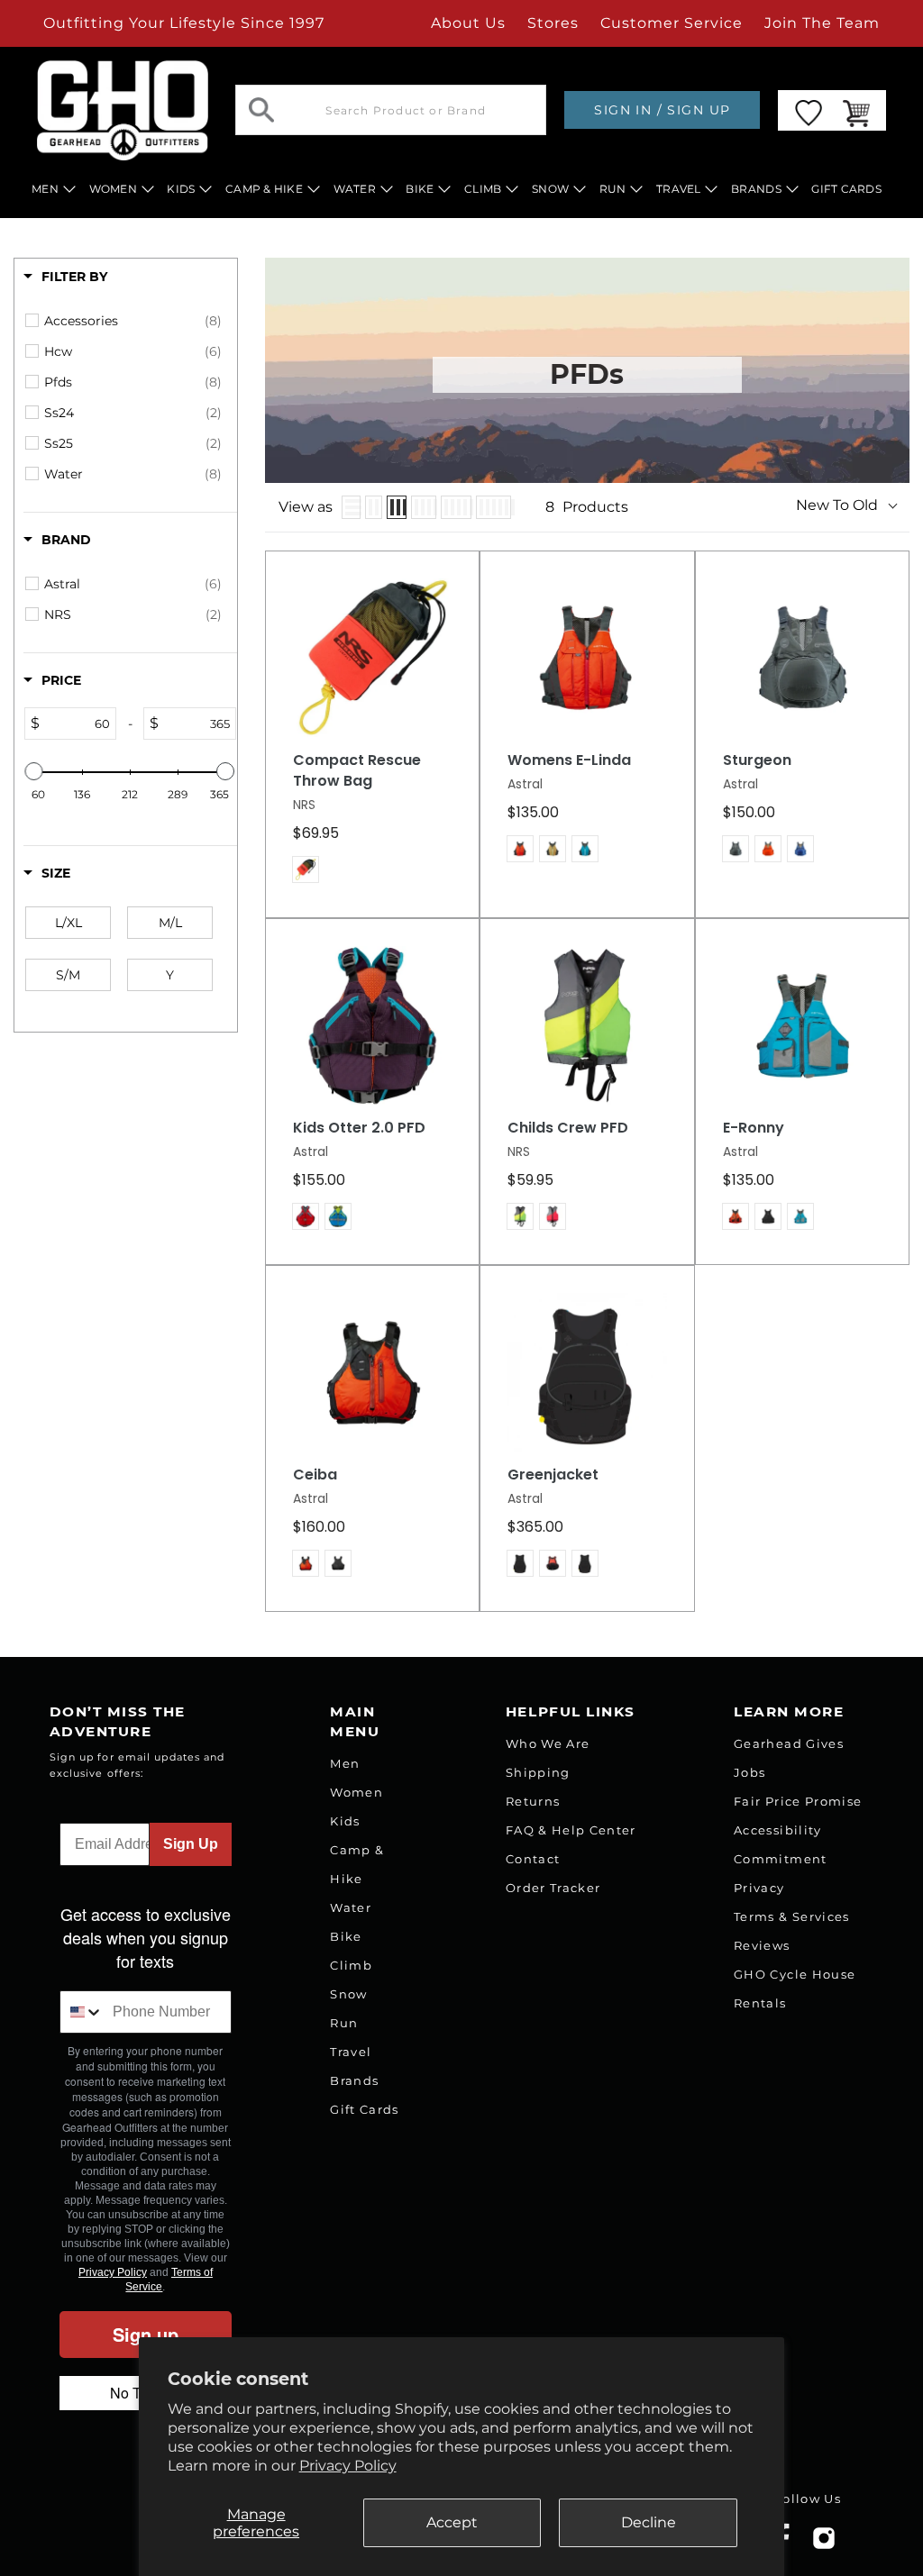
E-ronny (754, 1128)
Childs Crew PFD (568, 1128)
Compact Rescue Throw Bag (357, 771)
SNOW (550, 189)
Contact (533, 1859)
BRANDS (756, 189)
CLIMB (483, 189)
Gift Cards (364, 2109)
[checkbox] (133, 321)
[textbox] (78, 724)
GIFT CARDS (846, 189)
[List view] (352, 507)
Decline (649, 2522)
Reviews (762, 1945)
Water (351, 1907)
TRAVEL (679, 189)
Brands (354, 2080)
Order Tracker (553, 1888)
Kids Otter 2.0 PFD (359, 1128)
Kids (345, 1821)
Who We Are (548, 1743)
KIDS (181, 189)
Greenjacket (553, 1475)
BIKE (420, 189)
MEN (45, 189)
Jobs (749, 1772)
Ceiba (315, 1475)
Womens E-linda (569, 760)
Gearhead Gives (789, 1743)
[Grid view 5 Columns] (456, 507)
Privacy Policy (348, 2466)
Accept (452, 2522)
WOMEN (113, 189)
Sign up (146, 2334)
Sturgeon (757, 760)
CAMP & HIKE (264, 189)
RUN (613, 189)
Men (345, 1763)
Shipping (538, 1772)
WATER (355, 189)
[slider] (34, 771)
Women (356, 1792)
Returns (533, 1801)
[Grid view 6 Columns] (493, 507)
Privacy (759, 1888)
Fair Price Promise (798, 1801)
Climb (351, 1965)
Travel (351, 2052)
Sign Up (191, 1844)
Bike (346, 1936)
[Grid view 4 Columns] (424, 507)
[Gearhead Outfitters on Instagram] (824, 2545)
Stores (553, 23)
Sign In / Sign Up (662, 110)
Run (344, 2023)
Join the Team (822, 23)
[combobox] (82, 2012)
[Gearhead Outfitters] (123, 110)
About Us (468, 23)
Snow (348, 1994)
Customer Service (672, 23)
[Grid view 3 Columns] (397, 507)
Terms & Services (791, 1916)
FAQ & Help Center (571, 1830)
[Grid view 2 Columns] (374, 507)
